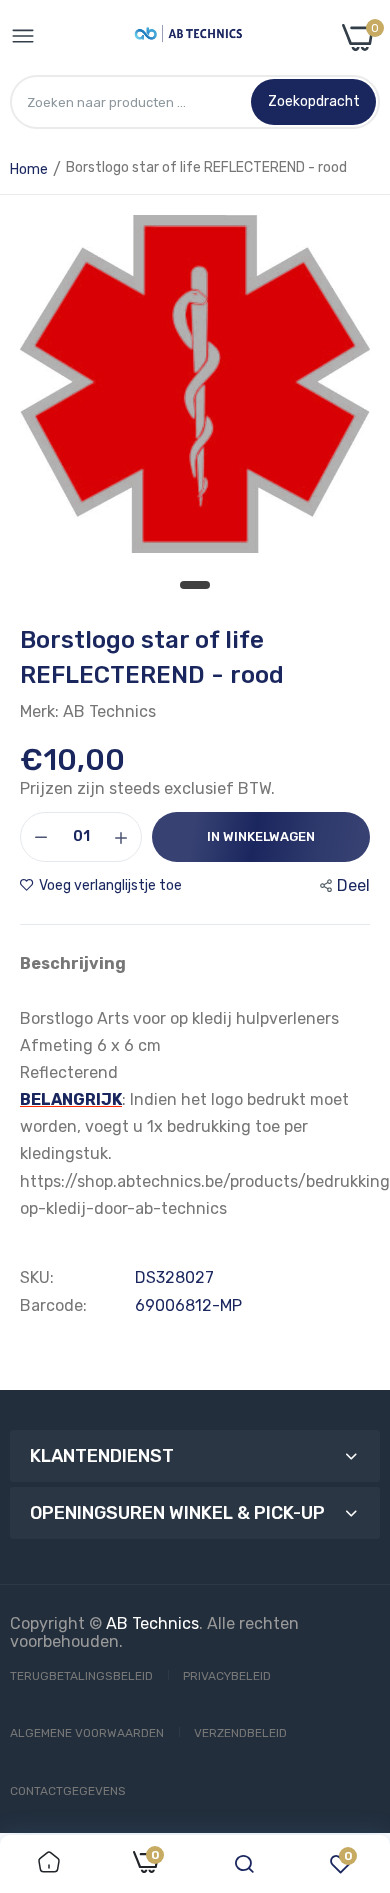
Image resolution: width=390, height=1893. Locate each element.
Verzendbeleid (240, 1733)
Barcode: (53, 1306)
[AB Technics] (188, 37)
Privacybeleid (227, 1676)
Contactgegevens (68, 1791)
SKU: (37, 1278)
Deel (353, 885)
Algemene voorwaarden (87, 1733)
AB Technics (152, 1623)
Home (29, 169)
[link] (49, 1864)
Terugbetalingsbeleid (81, 1676)
